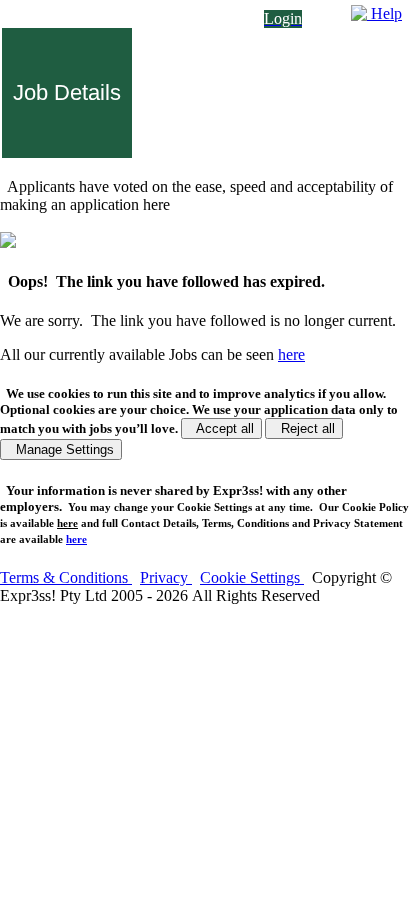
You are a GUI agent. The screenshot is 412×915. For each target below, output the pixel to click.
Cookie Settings (252, 577)
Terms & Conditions (66, 577)
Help (384, 13)
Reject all (304, 428)
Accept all (221, 428)
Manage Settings (61, 449)
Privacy (166, 577)
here (67, 523)
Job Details (67, 92)
